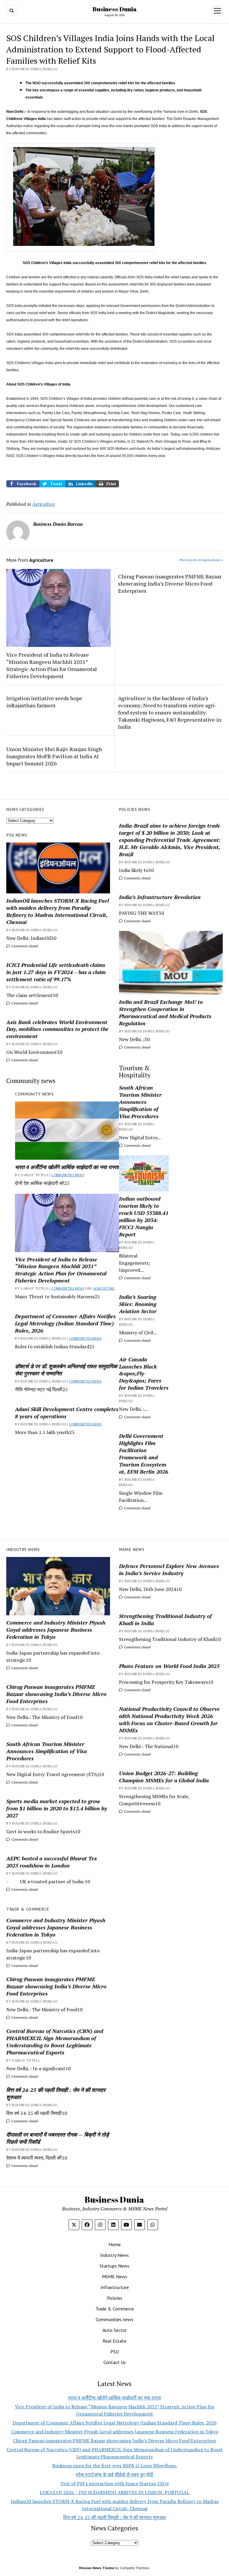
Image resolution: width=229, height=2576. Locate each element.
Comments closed (137, 878)
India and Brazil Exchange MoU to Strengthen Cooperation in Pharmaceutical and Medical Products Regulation (165, 1012)
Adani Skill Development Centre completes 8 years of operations (67, 1413)
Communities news (68, 1175)
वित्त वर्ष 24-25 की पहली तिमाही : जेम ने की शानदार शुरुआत (56, 2093)
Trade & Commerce (115, 2309)
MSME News (115, 2277)
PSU (114, 2352)
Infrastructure (115, 2287)
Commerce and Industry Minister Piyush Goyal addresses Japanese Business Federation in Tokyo (56, 1630)
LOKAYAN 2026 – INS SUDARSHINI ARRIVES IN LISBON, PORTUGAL (114, 2492)
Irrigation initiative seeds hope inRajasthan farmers (44, 702)
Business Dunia (115, 9)
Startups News (114, 2266)
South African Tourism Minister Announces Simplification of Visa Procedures (140, 1102)
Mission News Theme (97, 2568)
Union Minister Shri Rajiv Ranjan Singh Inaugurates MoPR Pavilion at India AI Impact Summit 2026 (54, 756)
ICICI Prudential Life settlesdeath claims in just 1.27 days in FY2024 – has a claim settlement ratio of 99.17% (56, 972)
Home (115, 2244)
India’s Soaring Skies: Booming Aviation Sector (138, 1304)
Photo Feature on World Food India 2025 (169, 1666)
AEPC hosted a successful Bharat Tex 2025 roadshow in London (52, 1862)
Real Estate (114, 2341)
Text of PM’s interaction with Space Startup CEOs (114, 2483)
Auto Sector (115, 2330)
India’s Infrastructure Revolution (160, 897)
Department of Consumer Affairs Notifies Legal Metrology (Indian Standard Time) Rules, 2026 (65, 1323)
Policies (115, 2298)
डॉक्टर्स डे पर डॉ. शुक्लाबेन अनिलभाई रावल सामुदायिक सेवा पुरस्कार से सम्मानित (66, 1370)
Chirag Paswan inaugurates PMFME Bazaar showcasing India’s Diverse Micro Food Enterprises (170, 583)
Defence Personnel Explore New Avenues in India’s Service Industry (169, 1569)
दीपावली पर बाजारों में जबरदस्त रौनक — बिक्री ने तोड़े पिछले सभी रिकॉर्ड (58, 2138)
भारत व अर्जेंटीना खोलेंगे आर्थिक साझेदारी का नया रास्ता (67, 1167)
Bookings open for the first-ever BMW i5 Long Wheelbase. (115, 2466)
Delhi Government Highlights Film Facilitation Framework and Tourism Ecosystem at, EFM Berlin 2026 (144, 1454)
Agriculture (104, 1288)
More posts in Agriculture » (201, 560)
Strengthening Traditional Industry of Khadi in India (165, 1619)
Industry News (114, 2255)
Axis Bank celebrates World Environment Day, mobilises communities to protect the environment (57, 1029)
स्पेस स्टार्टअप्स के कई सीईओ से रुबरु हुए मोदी (114, 2474)
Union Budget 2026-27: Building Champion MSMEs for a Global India (164, 1777)
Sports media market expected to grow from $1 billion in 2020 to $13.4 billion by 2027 (57, 1808)
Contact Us (115, 2362)
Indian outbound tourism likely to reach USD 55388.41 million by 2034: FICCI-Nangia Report (144, 1216)
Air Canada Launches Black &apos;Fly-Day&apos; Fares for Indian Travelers (144, 1374)
